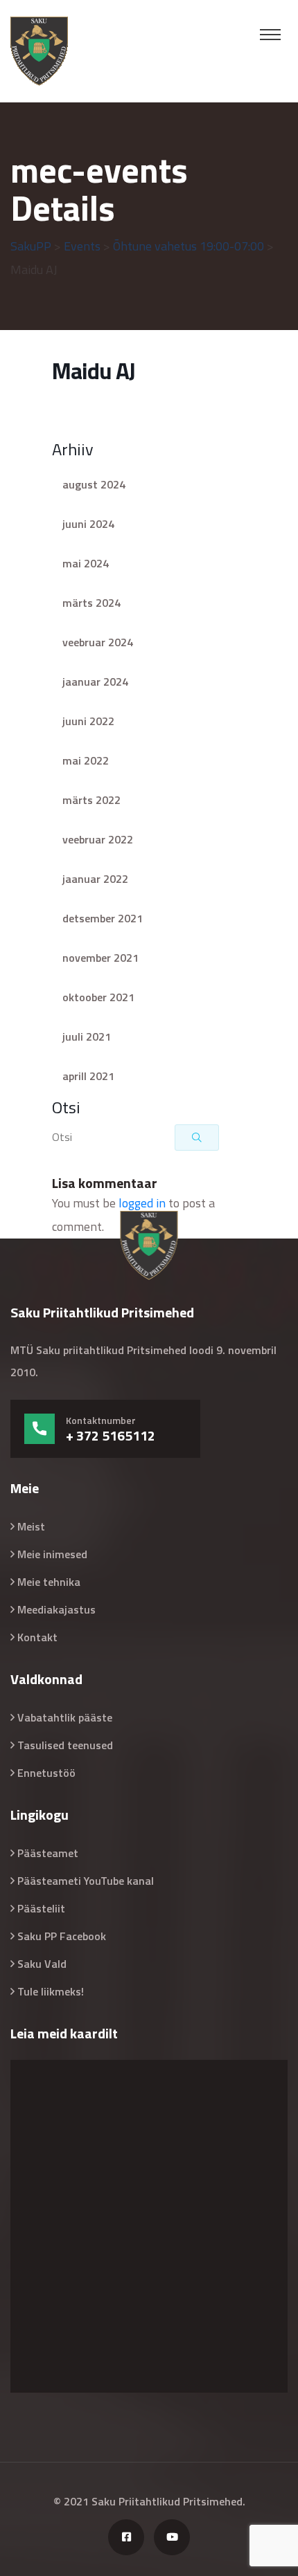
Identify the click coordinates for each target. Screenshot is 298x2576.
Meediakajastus (56, 1609)
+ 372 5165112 (111, 1436)
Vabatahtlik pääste (65, 1717)
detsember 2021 (103, 918)
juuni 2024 (88, 524)
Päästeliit (41, 1908)
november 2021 (100, 958)
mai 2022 (86, 760)
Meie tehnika (49, 1582)
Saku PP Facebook (62, 1936)
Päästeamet (48, 1853)
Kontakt (37, 1637)
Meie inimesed (52, 1554)
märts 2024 (91, 603)
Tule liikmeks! (51, 1991)
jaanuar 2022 (95, 879)
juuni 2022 (88, 721)
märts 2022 (91, 800)
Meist (31, 1526)
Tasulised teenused (65, 1745)
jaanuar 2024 (95, 682)
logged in (142, 1203)
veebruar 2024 (98, 642)
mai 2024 (86, 563)
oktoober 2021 (98, 997)
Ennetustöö (46, 1773)
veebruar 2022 (98, 839)
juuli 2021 (87, 1036)
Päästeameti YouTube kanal (86, 1881)
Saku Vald (42, 1964)
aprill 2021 (88, 1076)
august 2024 (94, 484)
